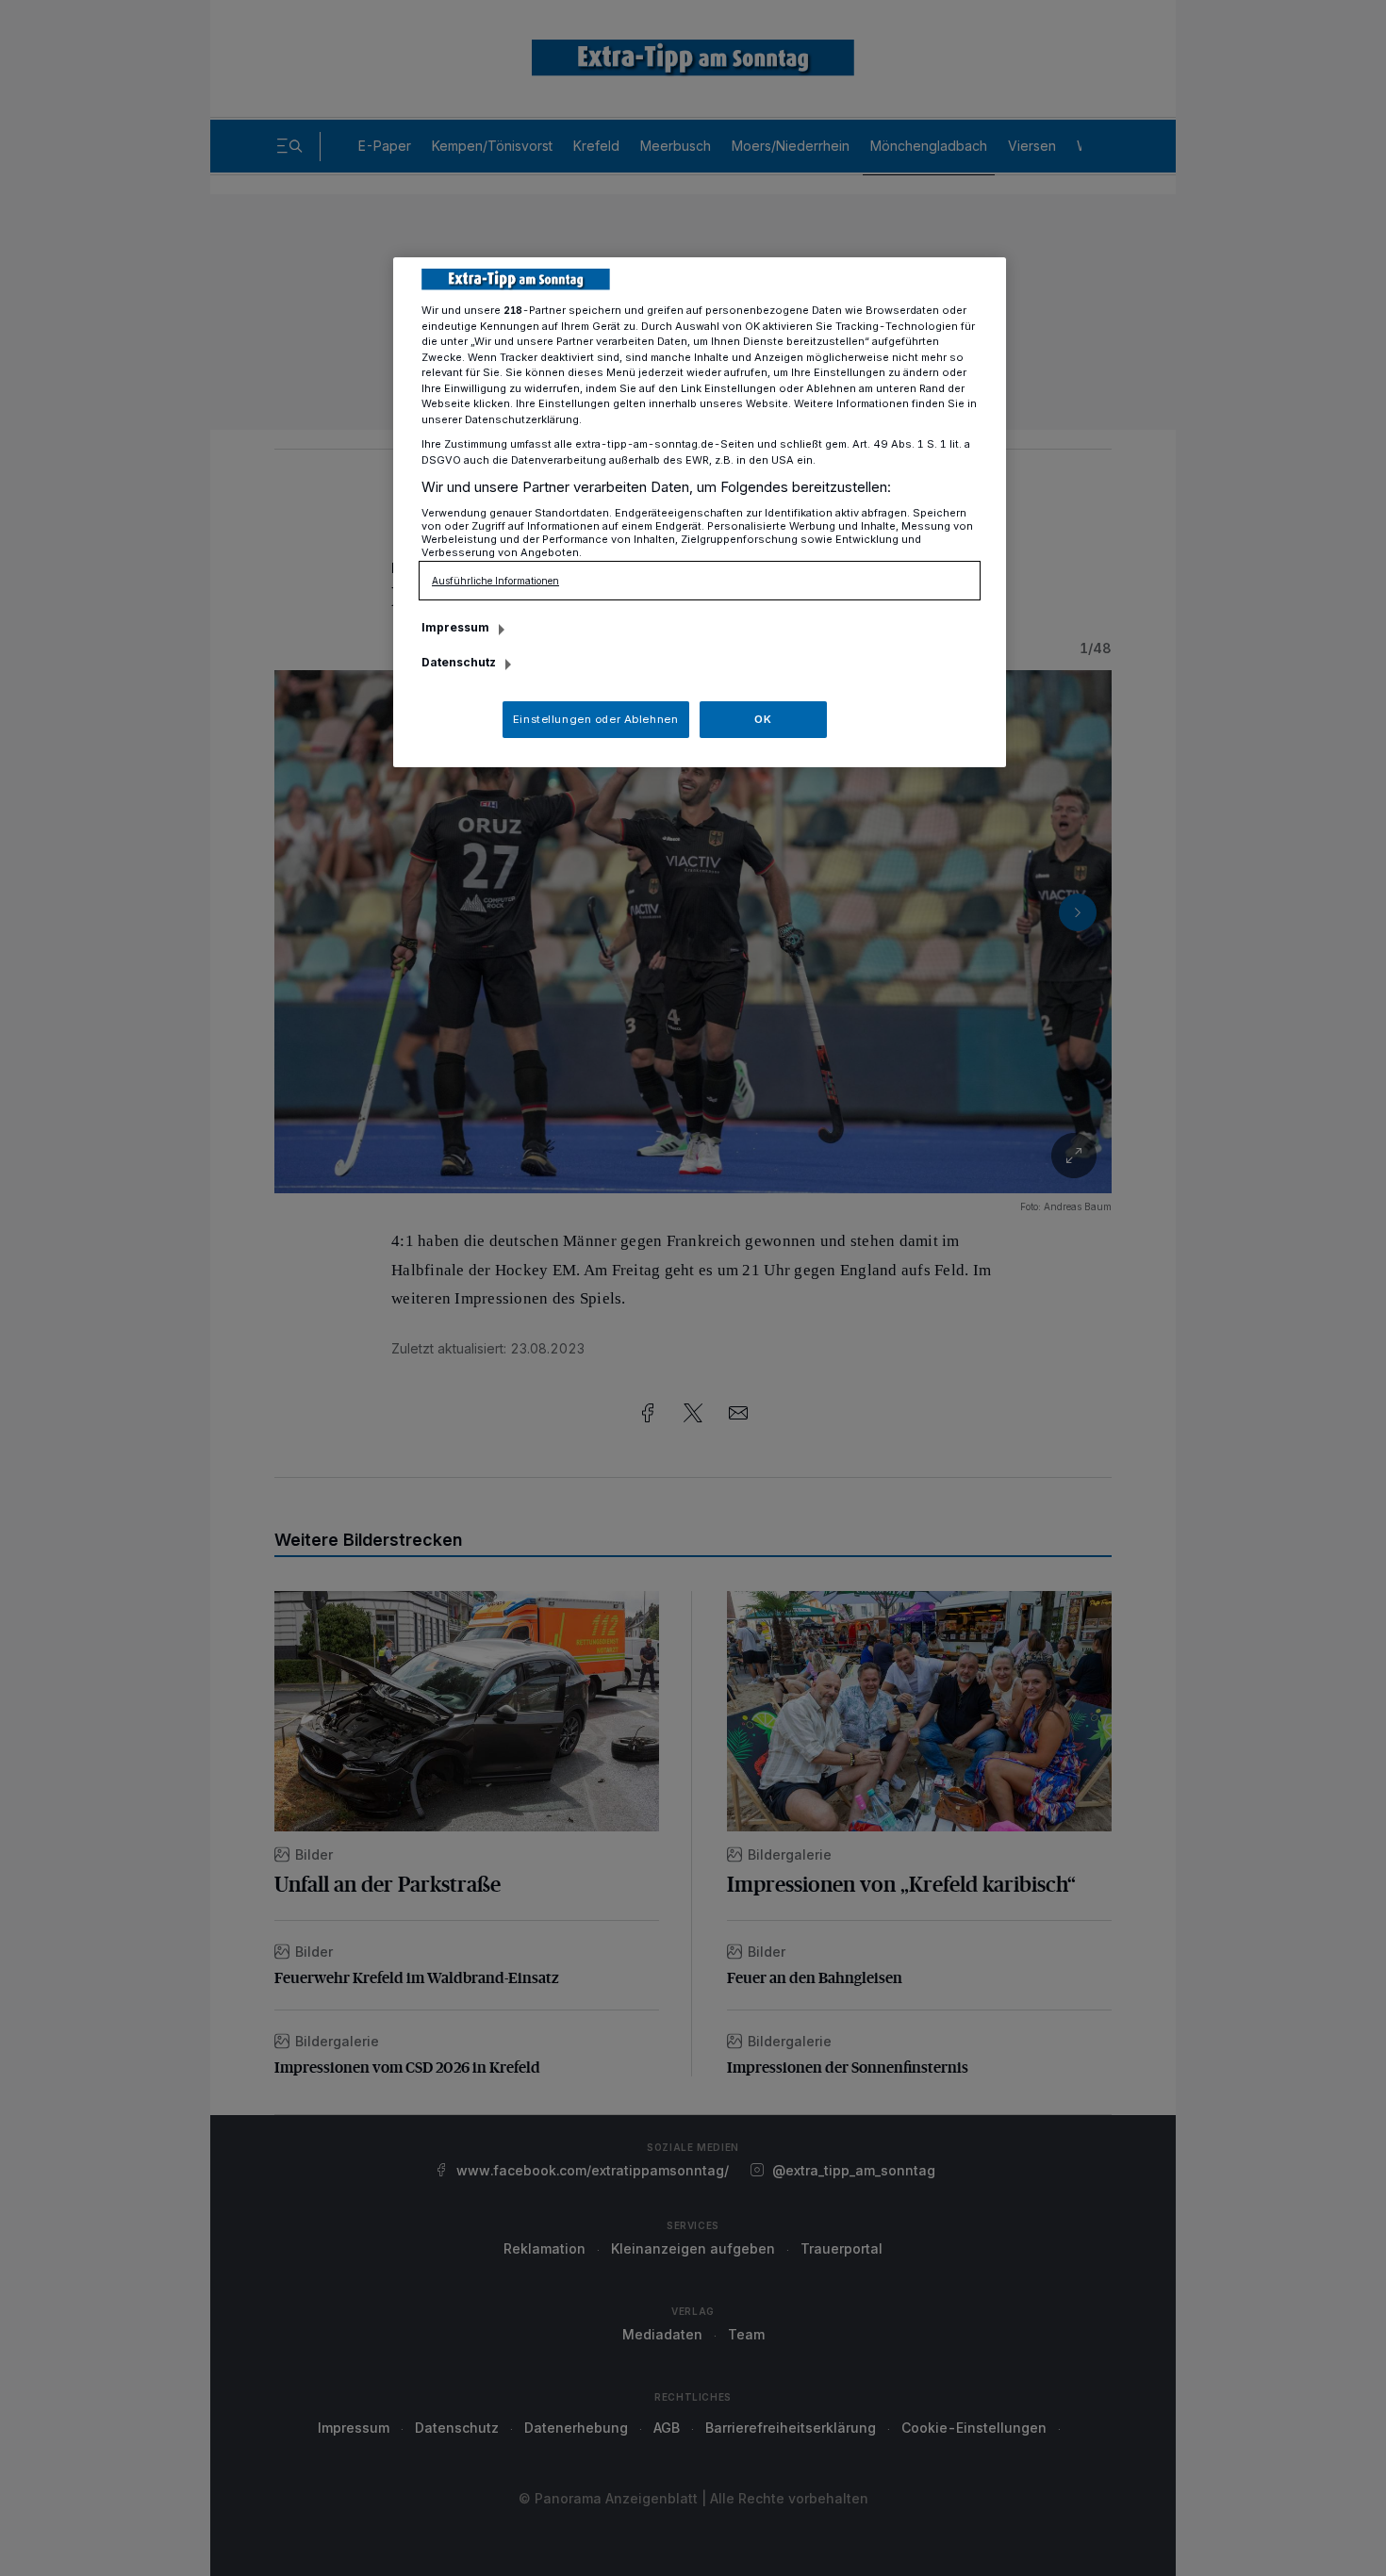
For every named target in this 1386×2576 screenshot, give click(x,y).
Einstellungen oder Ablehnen (595, 719)
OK (763, 719)
